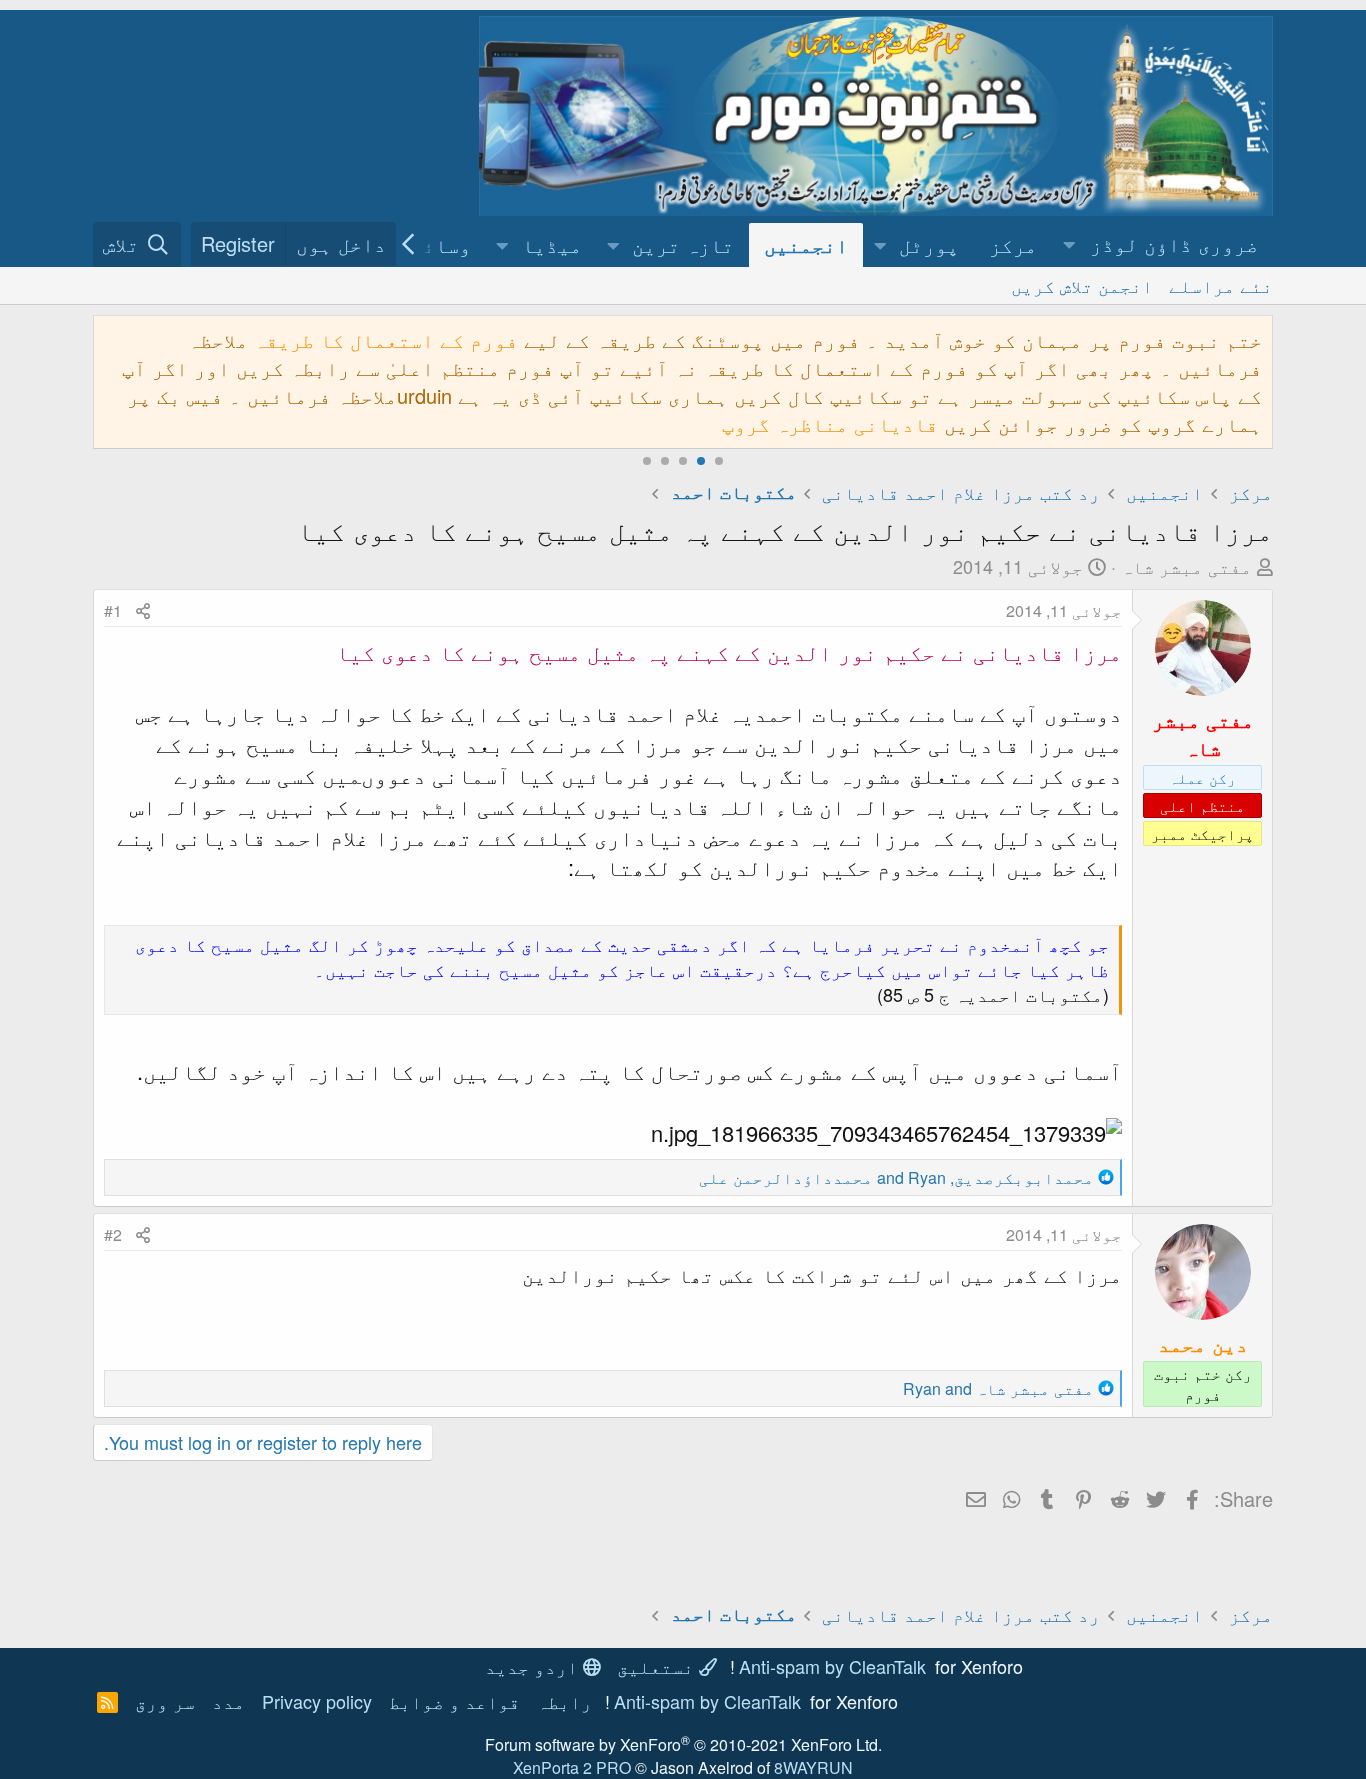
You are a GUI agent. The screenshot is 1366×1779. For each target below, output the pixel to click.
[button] (1162, 244)
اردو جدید (534, 1666)
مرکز (1013, 244)
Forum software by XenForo (683, 1744)
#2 (113, 1234)
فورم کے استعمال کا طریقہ (386, 339)
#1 (113, 610)
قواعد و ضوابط (454, 1701)
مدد (228, 1701)
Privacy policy (317, 1701)
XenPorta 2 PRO (572, 1767)
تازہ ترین (683, 244)
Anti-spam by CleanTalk (832, 1666)
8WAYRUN (813, 1767)
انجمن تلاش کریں (1082, 285)
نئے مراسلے (1221, 285)
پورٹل (929, 244)
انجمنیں (806, 244)
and (998, 1388)
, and (896, 1177)
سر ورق (165, 1701)
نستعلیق (658, 1666)
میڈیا (552, 244)
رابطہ (564, 1701)
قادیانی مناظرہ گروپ (830, 423)
